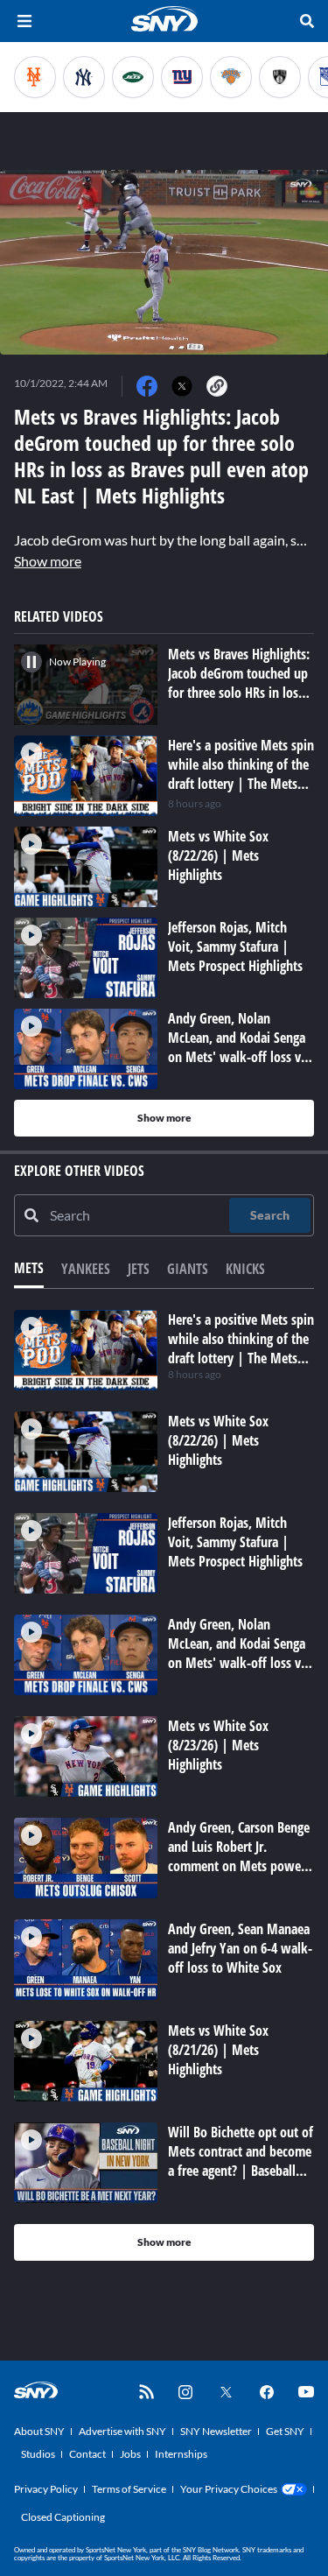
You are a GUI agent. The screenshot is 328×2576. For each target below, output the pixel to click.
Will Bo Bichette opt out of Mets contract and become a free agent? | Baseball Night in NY (241, 2161)
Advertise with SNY (122, 2431)
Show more (48, 561)
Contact (87, 2454)
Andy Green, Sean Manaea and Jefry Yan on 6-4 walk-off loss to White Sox (240, 1948)
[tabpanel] (164, 1785)
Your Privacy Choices (229, 2489)
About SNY (39, 2431)
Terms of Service (129, 2489)
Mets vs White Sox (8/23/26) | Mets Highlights (218, 1745)
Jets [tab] (139, 1269)
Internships (181, 2454)
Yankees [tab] (86, 1269)
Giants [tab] (188, 1269)
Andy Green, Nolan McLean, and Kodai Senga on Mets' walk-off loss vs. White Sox (239, 1653)
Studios (38, 2454)
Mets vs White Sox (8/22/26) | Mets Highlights (218, 1440)
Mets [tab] (29, 1268)
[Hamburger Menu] (24, 21)
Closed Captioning (63, 2517)
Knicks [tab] (245, 1269)
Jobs (130, 2454)
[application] (164, 262)
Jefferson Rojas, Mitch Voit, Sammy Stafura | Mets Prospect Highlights (235, 1542)
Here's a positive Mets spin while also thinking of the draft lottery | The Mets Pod (241, 1348)
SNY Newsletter (216, 2431)
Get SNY (285, 2431)
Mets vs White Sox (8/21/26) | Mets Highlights (218, 2050)
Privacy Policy (46, 2489)
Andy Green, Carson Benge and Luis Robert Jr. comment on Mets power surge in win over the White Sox (239, 1866)
